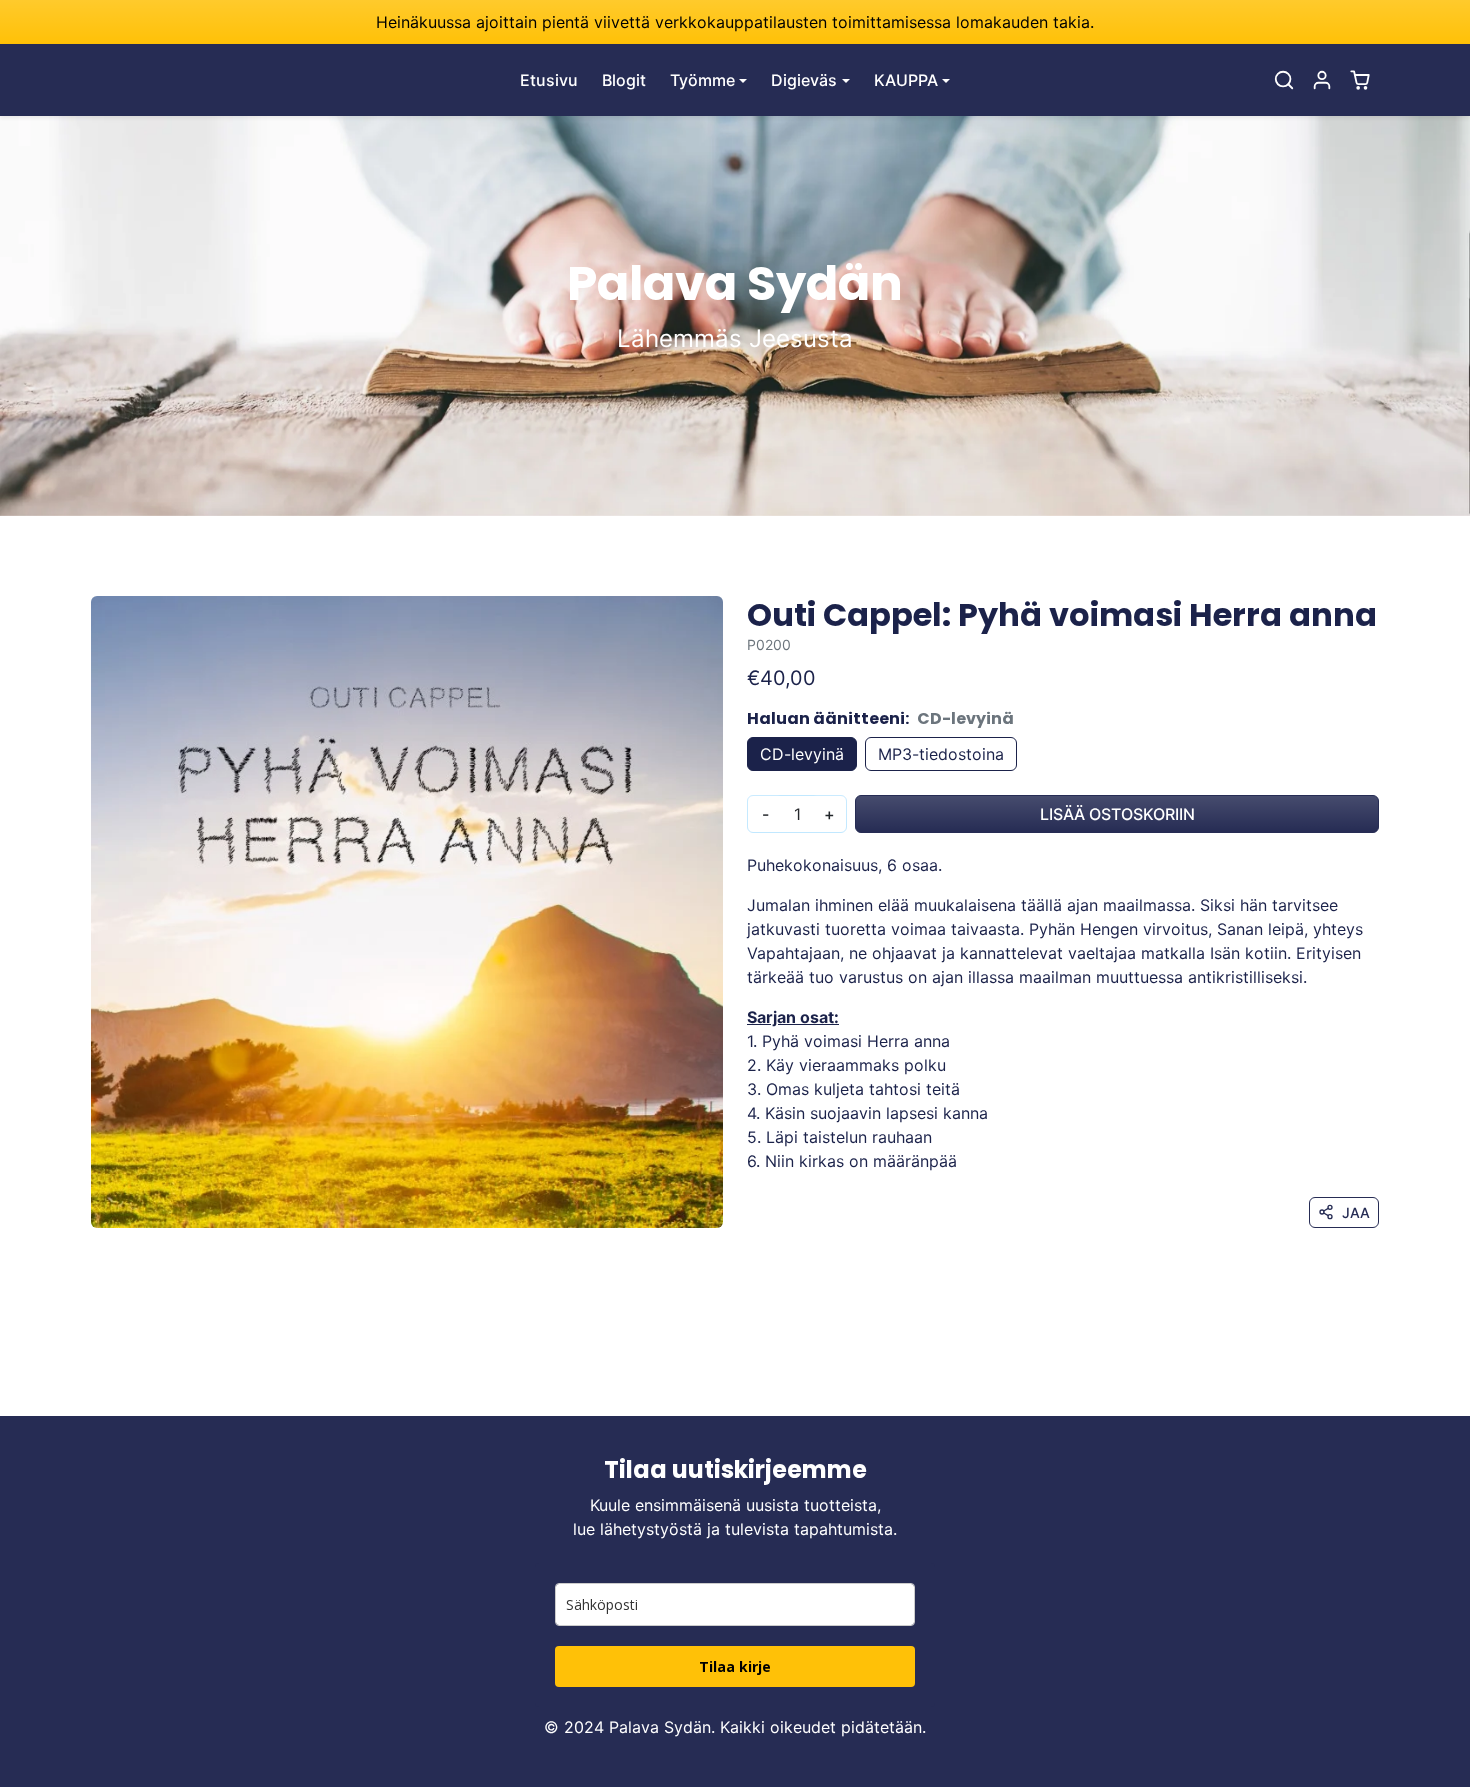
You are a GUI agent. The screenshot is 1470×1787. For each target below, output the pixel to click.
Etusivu (549, 80)
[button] (1284, 80)
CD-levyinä (802, 754)
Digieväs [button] (804, 80)
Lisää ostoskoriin (1117, 814)
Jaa (1356, 1212)
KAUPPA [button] (906, 80)
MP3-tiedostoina (941, 754)
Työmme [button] (702, 80)
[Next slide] (1377, 1386)
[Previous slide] (93, 1386)
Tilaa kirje (735, 1666)
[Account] (1322, 80)
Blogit (624, 80)
